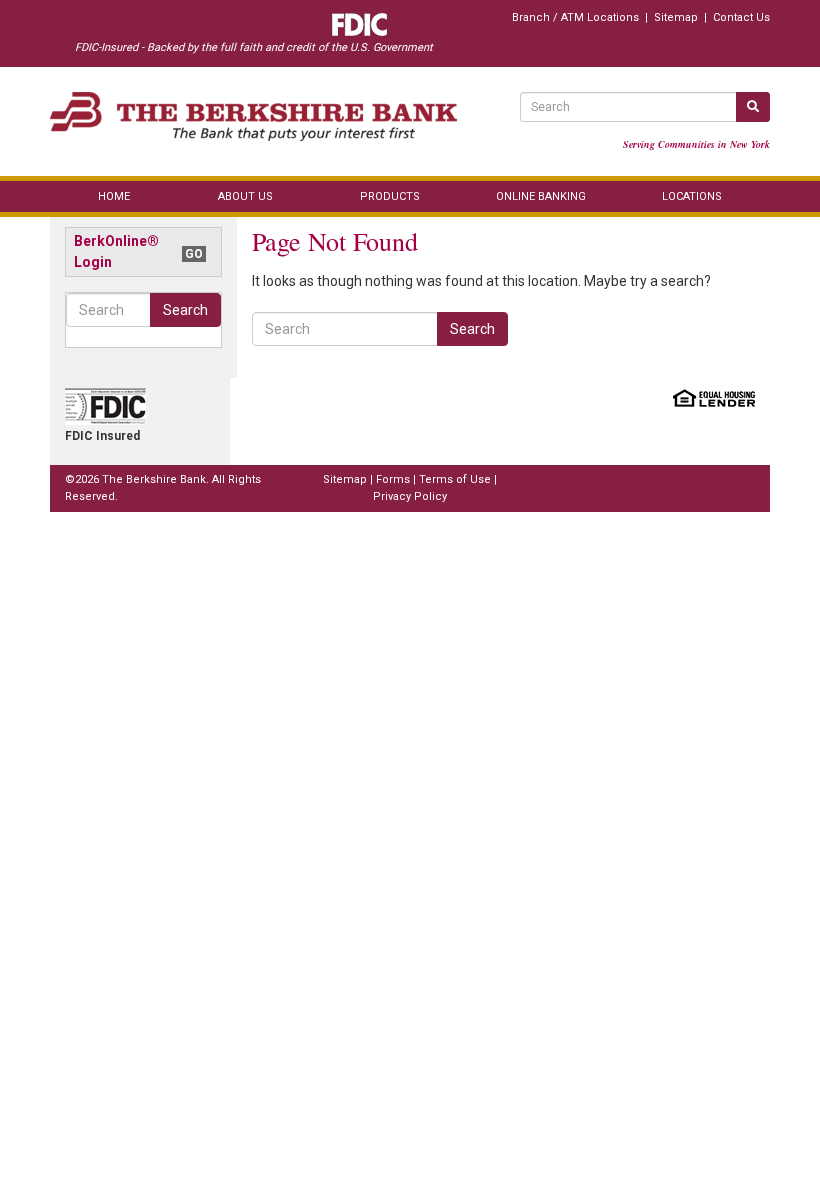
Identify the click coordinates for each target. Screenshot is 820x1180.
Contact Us (741, 17)
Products (390, 196)
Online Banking (541, 196)
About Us (245, 196)
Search (185, 310)
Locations (692, 196)
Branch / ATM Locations (575, 17)
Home (114, 196)
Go (194, 254)
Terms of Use (455, 479)
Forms (393, 479)
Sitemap (676, 17)
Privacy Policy (410, 496)
